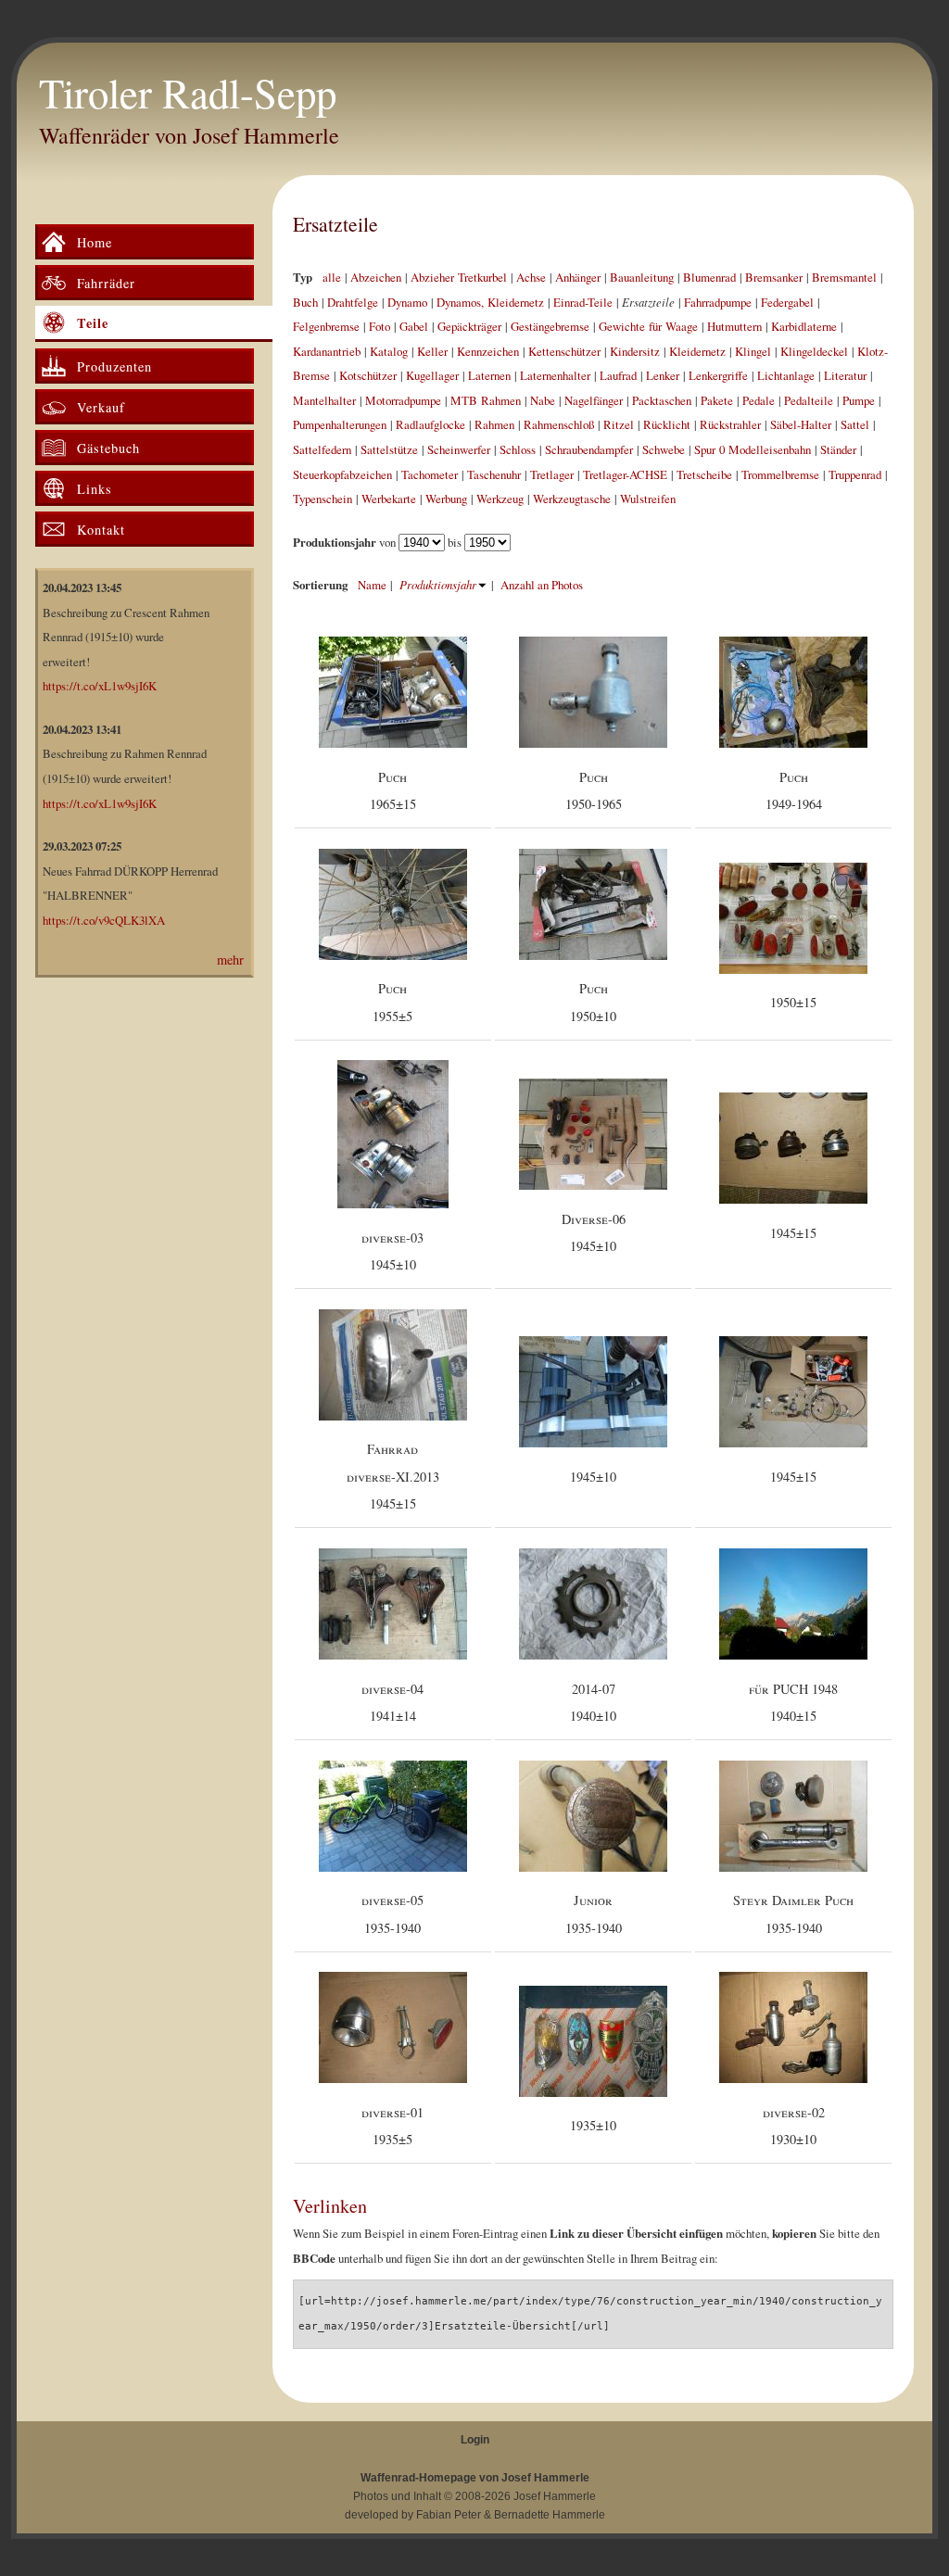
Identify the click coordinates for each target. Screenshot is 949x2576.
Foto (380, 326)
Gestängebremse (550, 326)
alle (332, 277)
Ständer (838, 449)
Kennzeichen (488, 351)
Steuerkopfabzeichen (342, 474)
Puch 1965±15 (393, 791)
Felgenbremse (326, 326)
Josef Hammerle (555, 2496)
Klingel (753, 351)
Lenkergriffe (718, 375)
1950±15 (793, 1002)
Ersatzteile (335, 224)
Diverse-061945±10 (594, 1233)
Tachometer (430, 474)
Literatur (845, 375)
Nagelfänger (594, 400)
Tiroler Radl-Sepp (188, 93)
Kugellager (432, 375)
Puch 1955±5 (392, 1002)
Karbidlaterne (804, 326)
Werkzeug (500, 499)
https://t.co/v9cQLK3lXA (104, 920)
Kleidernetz (697, 351)
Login (475, 2440)
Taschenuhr (494, 474)
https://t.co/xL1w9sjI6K (100, 686)
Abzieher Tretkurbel (459, 277)
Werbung (446, 499)
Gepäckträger (469, 326)
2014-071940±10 (593, 1703)
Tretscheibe (704, 474)
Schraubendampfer (589, 449)
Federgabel (787, 302)
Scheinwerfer (459, 449)
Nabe (543, 400)
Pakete (717, 400)
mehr (230, 960)
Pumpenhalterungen (340, 424)
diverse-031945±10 (392, 1251)
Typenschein (323, 499)
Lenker (663, 375)
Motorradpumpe (403, 400)
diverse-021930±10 (794, 2126)
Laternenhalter (555, 375)
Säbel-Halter (801, 424)
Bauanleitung (642, 277)
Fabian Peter (449, 2515)
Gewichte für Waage (648, 326)
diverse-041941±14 (392, 1703)
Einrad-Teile (583, 302)
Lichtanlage (786, 375)
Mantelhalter (324, 400)
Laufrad (618, 375)
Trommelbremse (780, 474)
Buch (305, 302)
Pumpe (859, 400)
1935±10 (593, 2125)
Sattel (855, 424)
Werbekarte (389, 499)
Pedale (759, 400)
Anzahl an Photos (542, 585)
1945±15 (793, 1233)
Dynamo (407, 302)
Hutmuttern (734, 326)
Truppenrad (855, 474)
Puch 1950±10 (593, 1002)
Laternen (489, 375)
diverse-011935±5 (392, 2126)
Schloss (518, 449)
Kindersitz (635, 351)
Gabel (414, 326)
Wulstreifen (648, 499)
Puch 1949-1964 (794, 791)
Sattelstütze (389, 449)
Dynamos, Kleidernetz (490, 302)
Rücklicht (667, 424)
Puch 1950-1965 (594, 791)
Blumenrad (709, 277)
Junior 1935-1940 (594, 1914)
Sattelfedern (322, 449)
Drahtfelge (353, 302)
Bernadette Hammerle (550, 2515)
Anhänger (578, 277)
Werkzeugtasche (572, 499)
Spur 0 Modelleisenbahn (753, 449)
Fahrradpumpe (718, 302)
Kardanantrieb (327, 351)
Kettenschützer (564, 351)
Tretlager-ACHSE (625, 474)
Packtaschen (662, 400)
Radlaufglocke (430, 424)
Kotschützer (368, 375)
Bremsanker (774, 277)
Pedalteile (809, 400)
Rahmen (494, 424)
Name (372, 585)
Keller (432, 351)
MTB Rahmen (486, 400)
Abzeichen (376, 277)
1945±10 (593, 1477)
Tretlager (552, 474)
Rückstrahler (730, 424)
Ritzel (619, 424)
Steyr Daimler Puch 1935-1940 (793, 1914)
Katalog (389, 351)
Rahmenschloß (559, 424)
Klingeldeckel (814, 351)
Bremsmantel (844, 277)
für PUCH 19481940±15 (793, 1703)
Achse (531, 277)
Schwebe (664, 449)
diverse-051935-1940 (392, 1914)
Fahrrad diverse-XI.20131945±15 (393, 1476)
